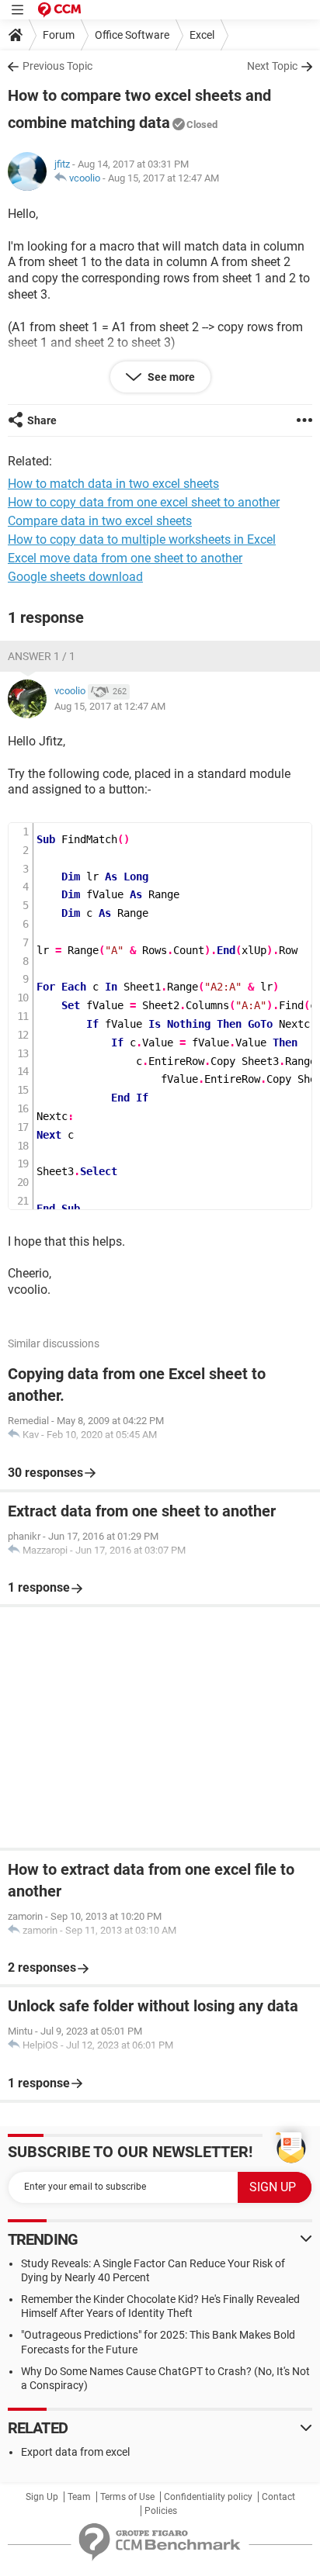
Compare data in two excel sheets (100, 521)
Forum (59, 35)
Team (79, 2497)
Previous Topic (57, 66)
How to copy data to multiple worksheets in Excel (142, 539)
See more (170, 377)
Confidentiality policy (208, 2497)
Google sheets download (75, 577)
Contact (278, 2497)
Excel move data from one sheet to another (125, 558)
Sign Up (42, 2497)
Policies (161, 2511)
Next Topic (272, 66)
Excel (202, 35)
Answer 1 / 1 (42, 656)
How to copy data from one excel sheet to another (144, 502)
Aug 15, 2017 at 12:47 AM (163, 178)
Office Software (132, 35)
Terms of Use (127, 2497)
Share (42, 420)
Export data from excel (75, 2452)
